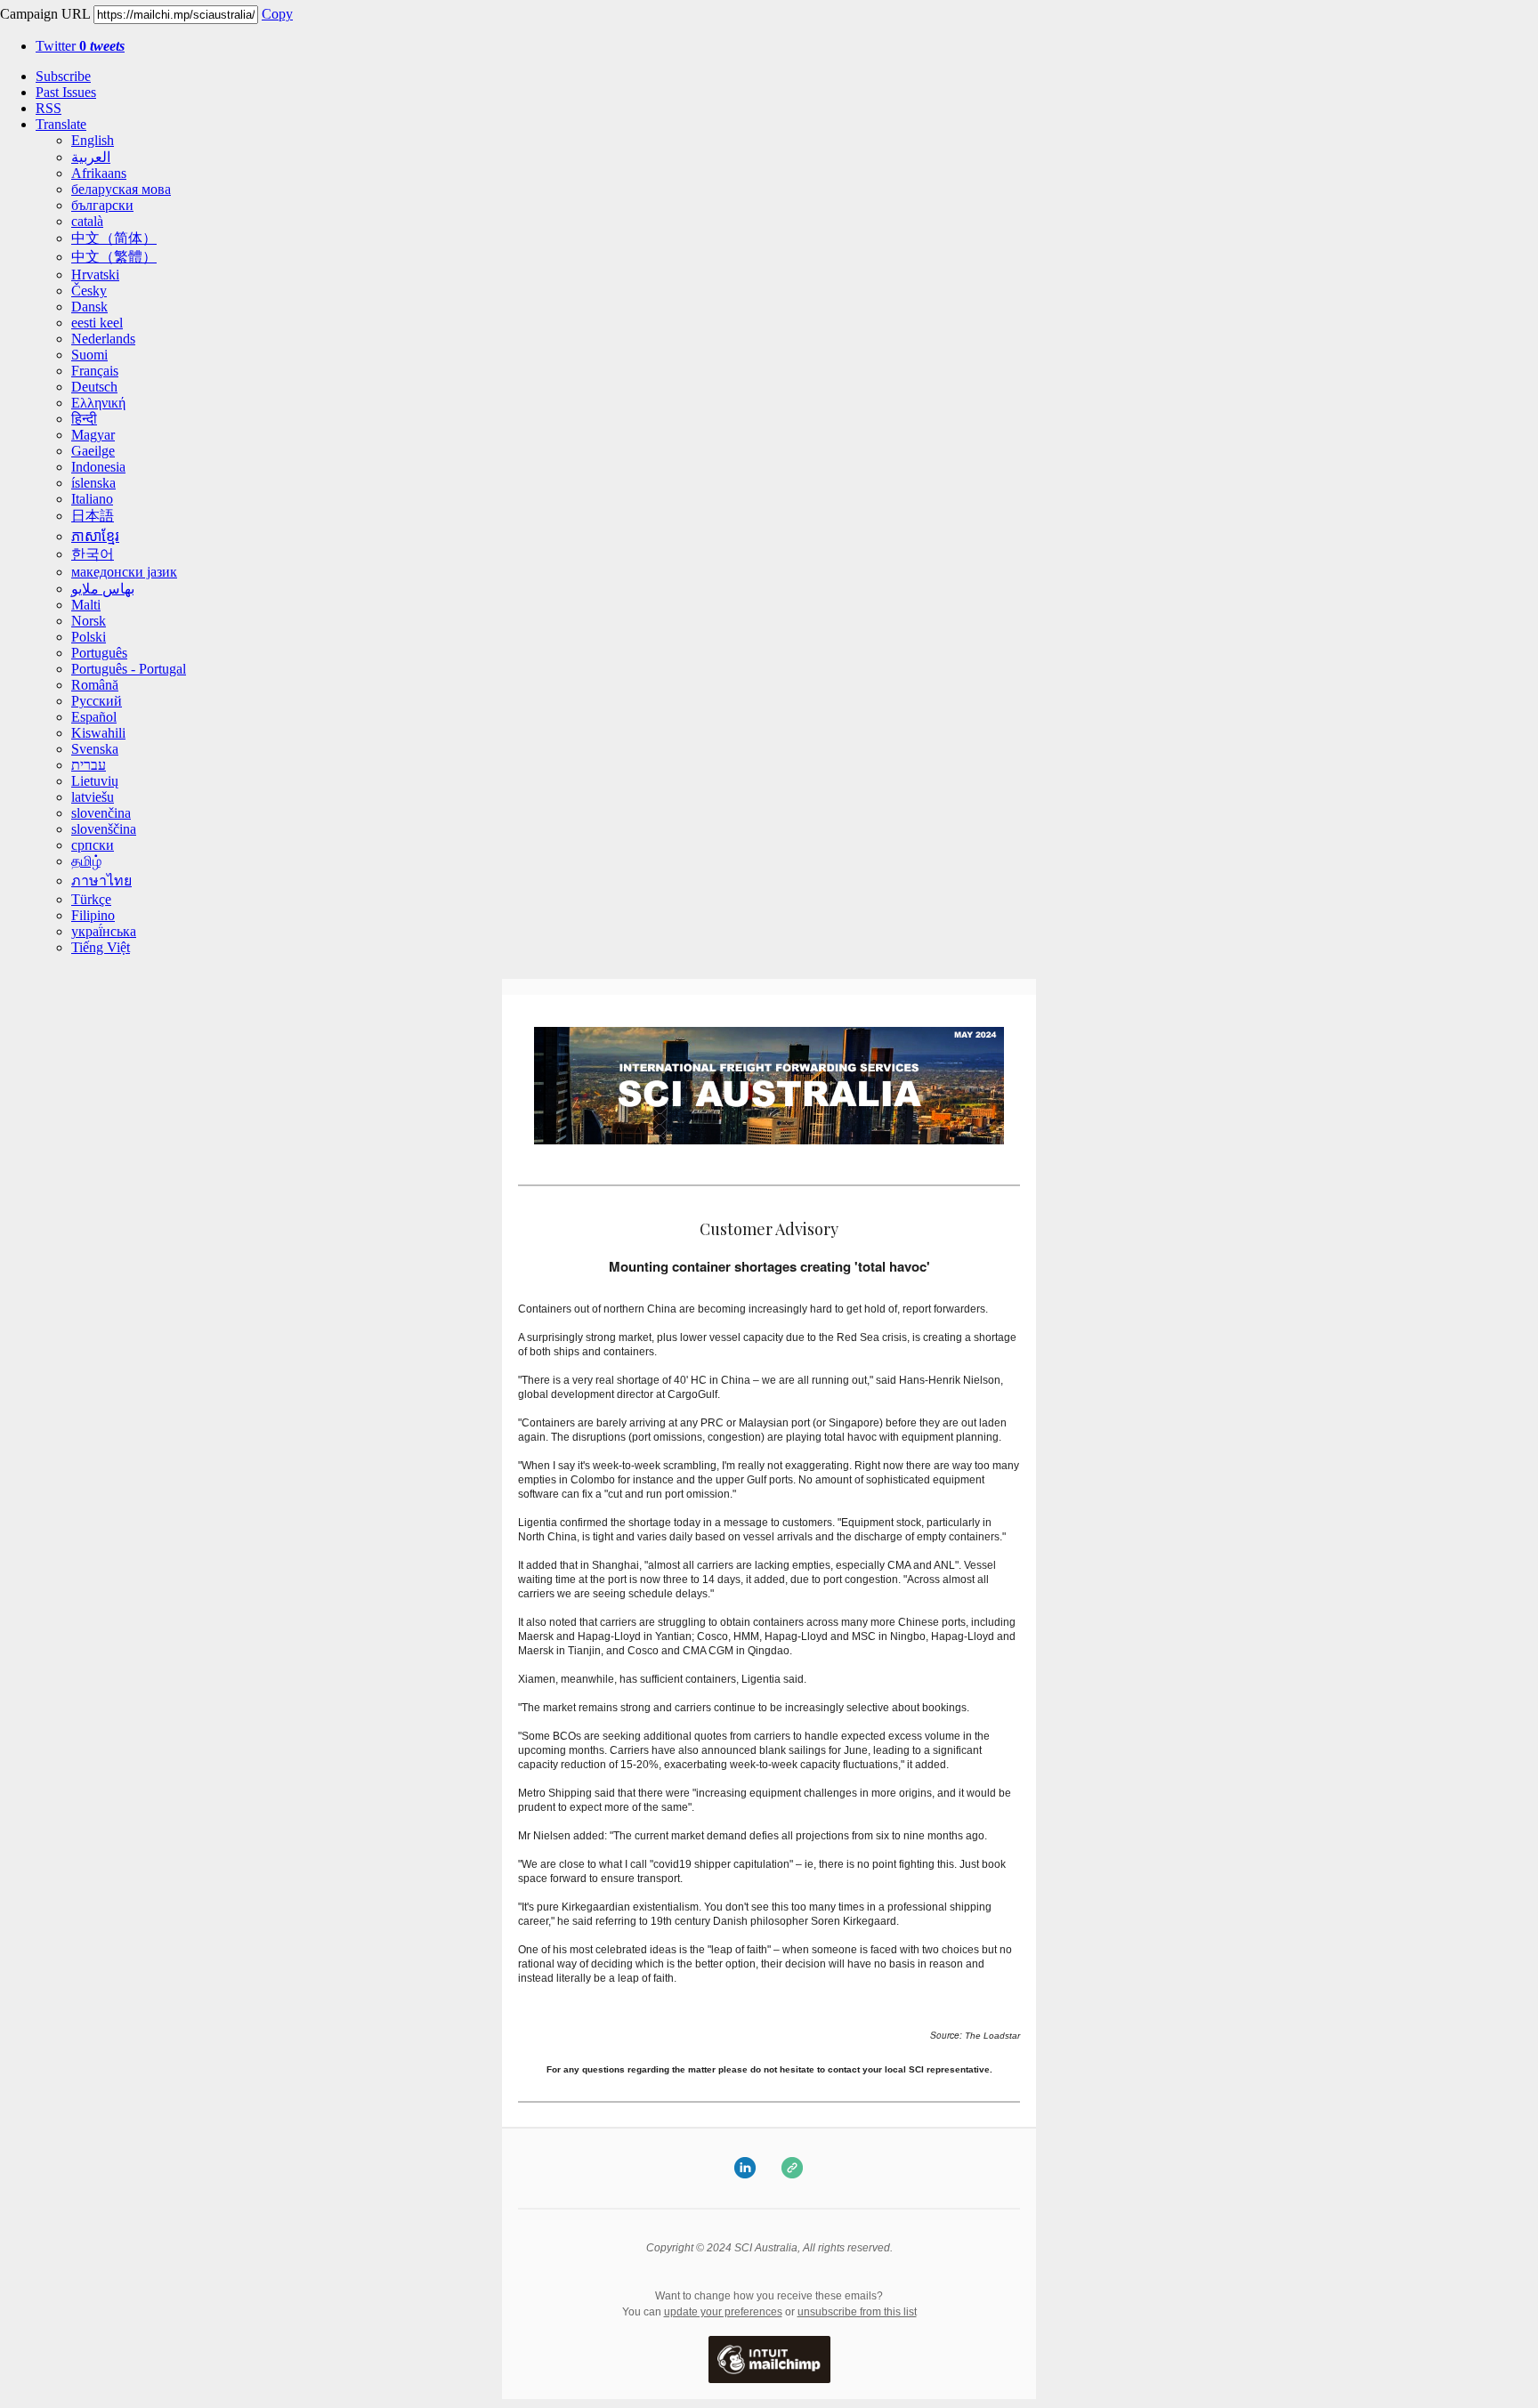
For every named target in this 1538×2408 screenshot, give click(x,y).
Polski (89, 637)
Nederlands (103, 339)
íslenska (93, 483)
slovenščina (104, 829)
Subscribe (63, 76)
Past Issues (66, 92)
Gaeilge (93, 451)
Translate (61, 124)
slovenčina (101, 813)
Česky (89, 291)
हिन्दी (84, 419)
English (93, 140)
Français (95, 371)
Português (99, 653)
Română (95, 685)
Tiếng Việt (101, 947)
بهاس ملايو (103, 589)
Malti (86, 605)
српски (93, 845)
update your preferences (723, 2312)
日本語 (93, 516)
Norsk (89, 621)
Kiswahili (98, 733)
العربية (91, 157)
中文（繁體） (114, 257)
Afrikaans (99, 173)
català (87, 221)
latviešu (93, 797)
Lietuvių (95, 781)
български (102, 205)
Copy (277, 14)
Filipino (93, 915)
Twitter (80, 46)
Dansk (89, 307)
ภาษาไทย (101, 881)
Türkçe (91, 899)
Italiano (92, 499)
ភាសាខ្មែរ (95, 536)
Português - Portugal (129, 669)
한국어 (93, 554)
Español (94, 717)
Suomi (89, 355)
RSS (49, 108)
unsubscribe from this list (857, 2312)
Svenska (95, 749)
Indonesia (98, 467)
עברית (89, 765)
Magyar (93, 435)
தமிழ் (86, 861)
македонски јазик (124, 572)
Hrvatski (95, 275)
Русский (97, 701)
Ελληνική (98, 403)
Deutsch (94, 387)
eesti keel (97, 323)
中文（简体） (114, 238)
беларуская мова (121, 189)
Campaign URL (45, 14)
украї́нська (104, 931)
